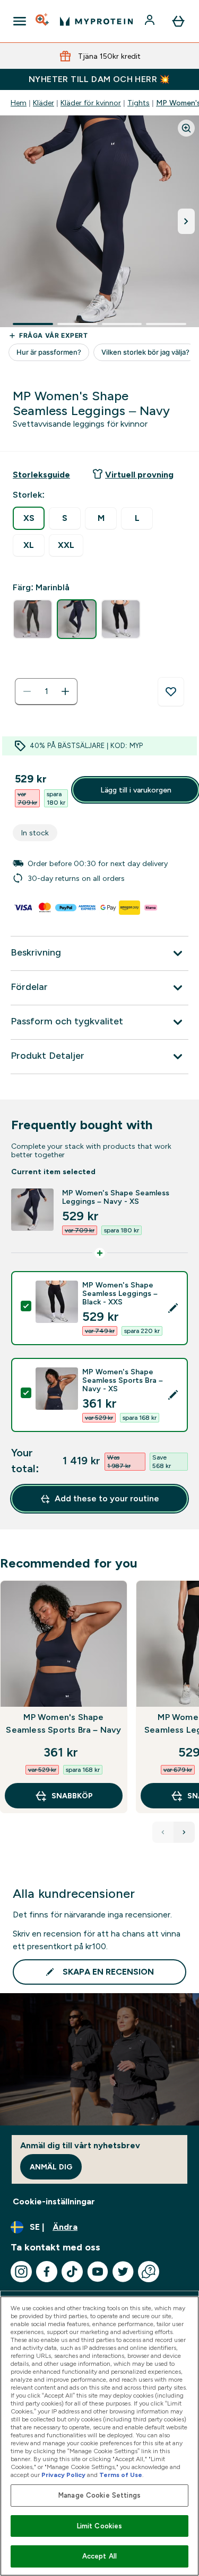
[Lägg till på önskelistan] (171, 692)
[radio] (29, 518)
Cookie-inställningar (54, 2201)
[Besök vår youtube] (98, 2272)
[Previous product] (163, 1832)
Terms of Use (121, 2475)
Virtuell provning (139, 475)
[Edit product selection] (173, 1308)
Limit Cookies (100, 2526)
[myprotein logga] (96, 21)
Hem (19, 103)
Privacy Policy (63, 2475)
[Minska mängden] (27, 691)
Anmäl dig (51, 2167)
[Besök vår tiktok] (72, 2272)
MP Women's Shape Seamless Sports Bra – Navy (63, 1723)
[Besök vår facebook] (47, 2272)
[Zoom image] (186, 128)
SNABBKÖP (72, 1796)
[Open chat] (149, 2272)
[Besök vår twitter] (123, 2272)
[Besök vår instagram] (21, 2272)
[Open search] (43, 21)
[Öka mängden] (65, 691)
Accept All (99, 2556)
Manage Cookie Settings (99, 2495)
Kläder (44, 103)
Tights (139, 103)
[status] (46, 691)
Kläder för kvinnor (91, 103)
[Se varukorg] (178, 21)
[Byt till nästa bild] (186, 221)
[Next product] (184, 1832)
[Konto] (151, 21)
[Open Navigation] (20, 21)
